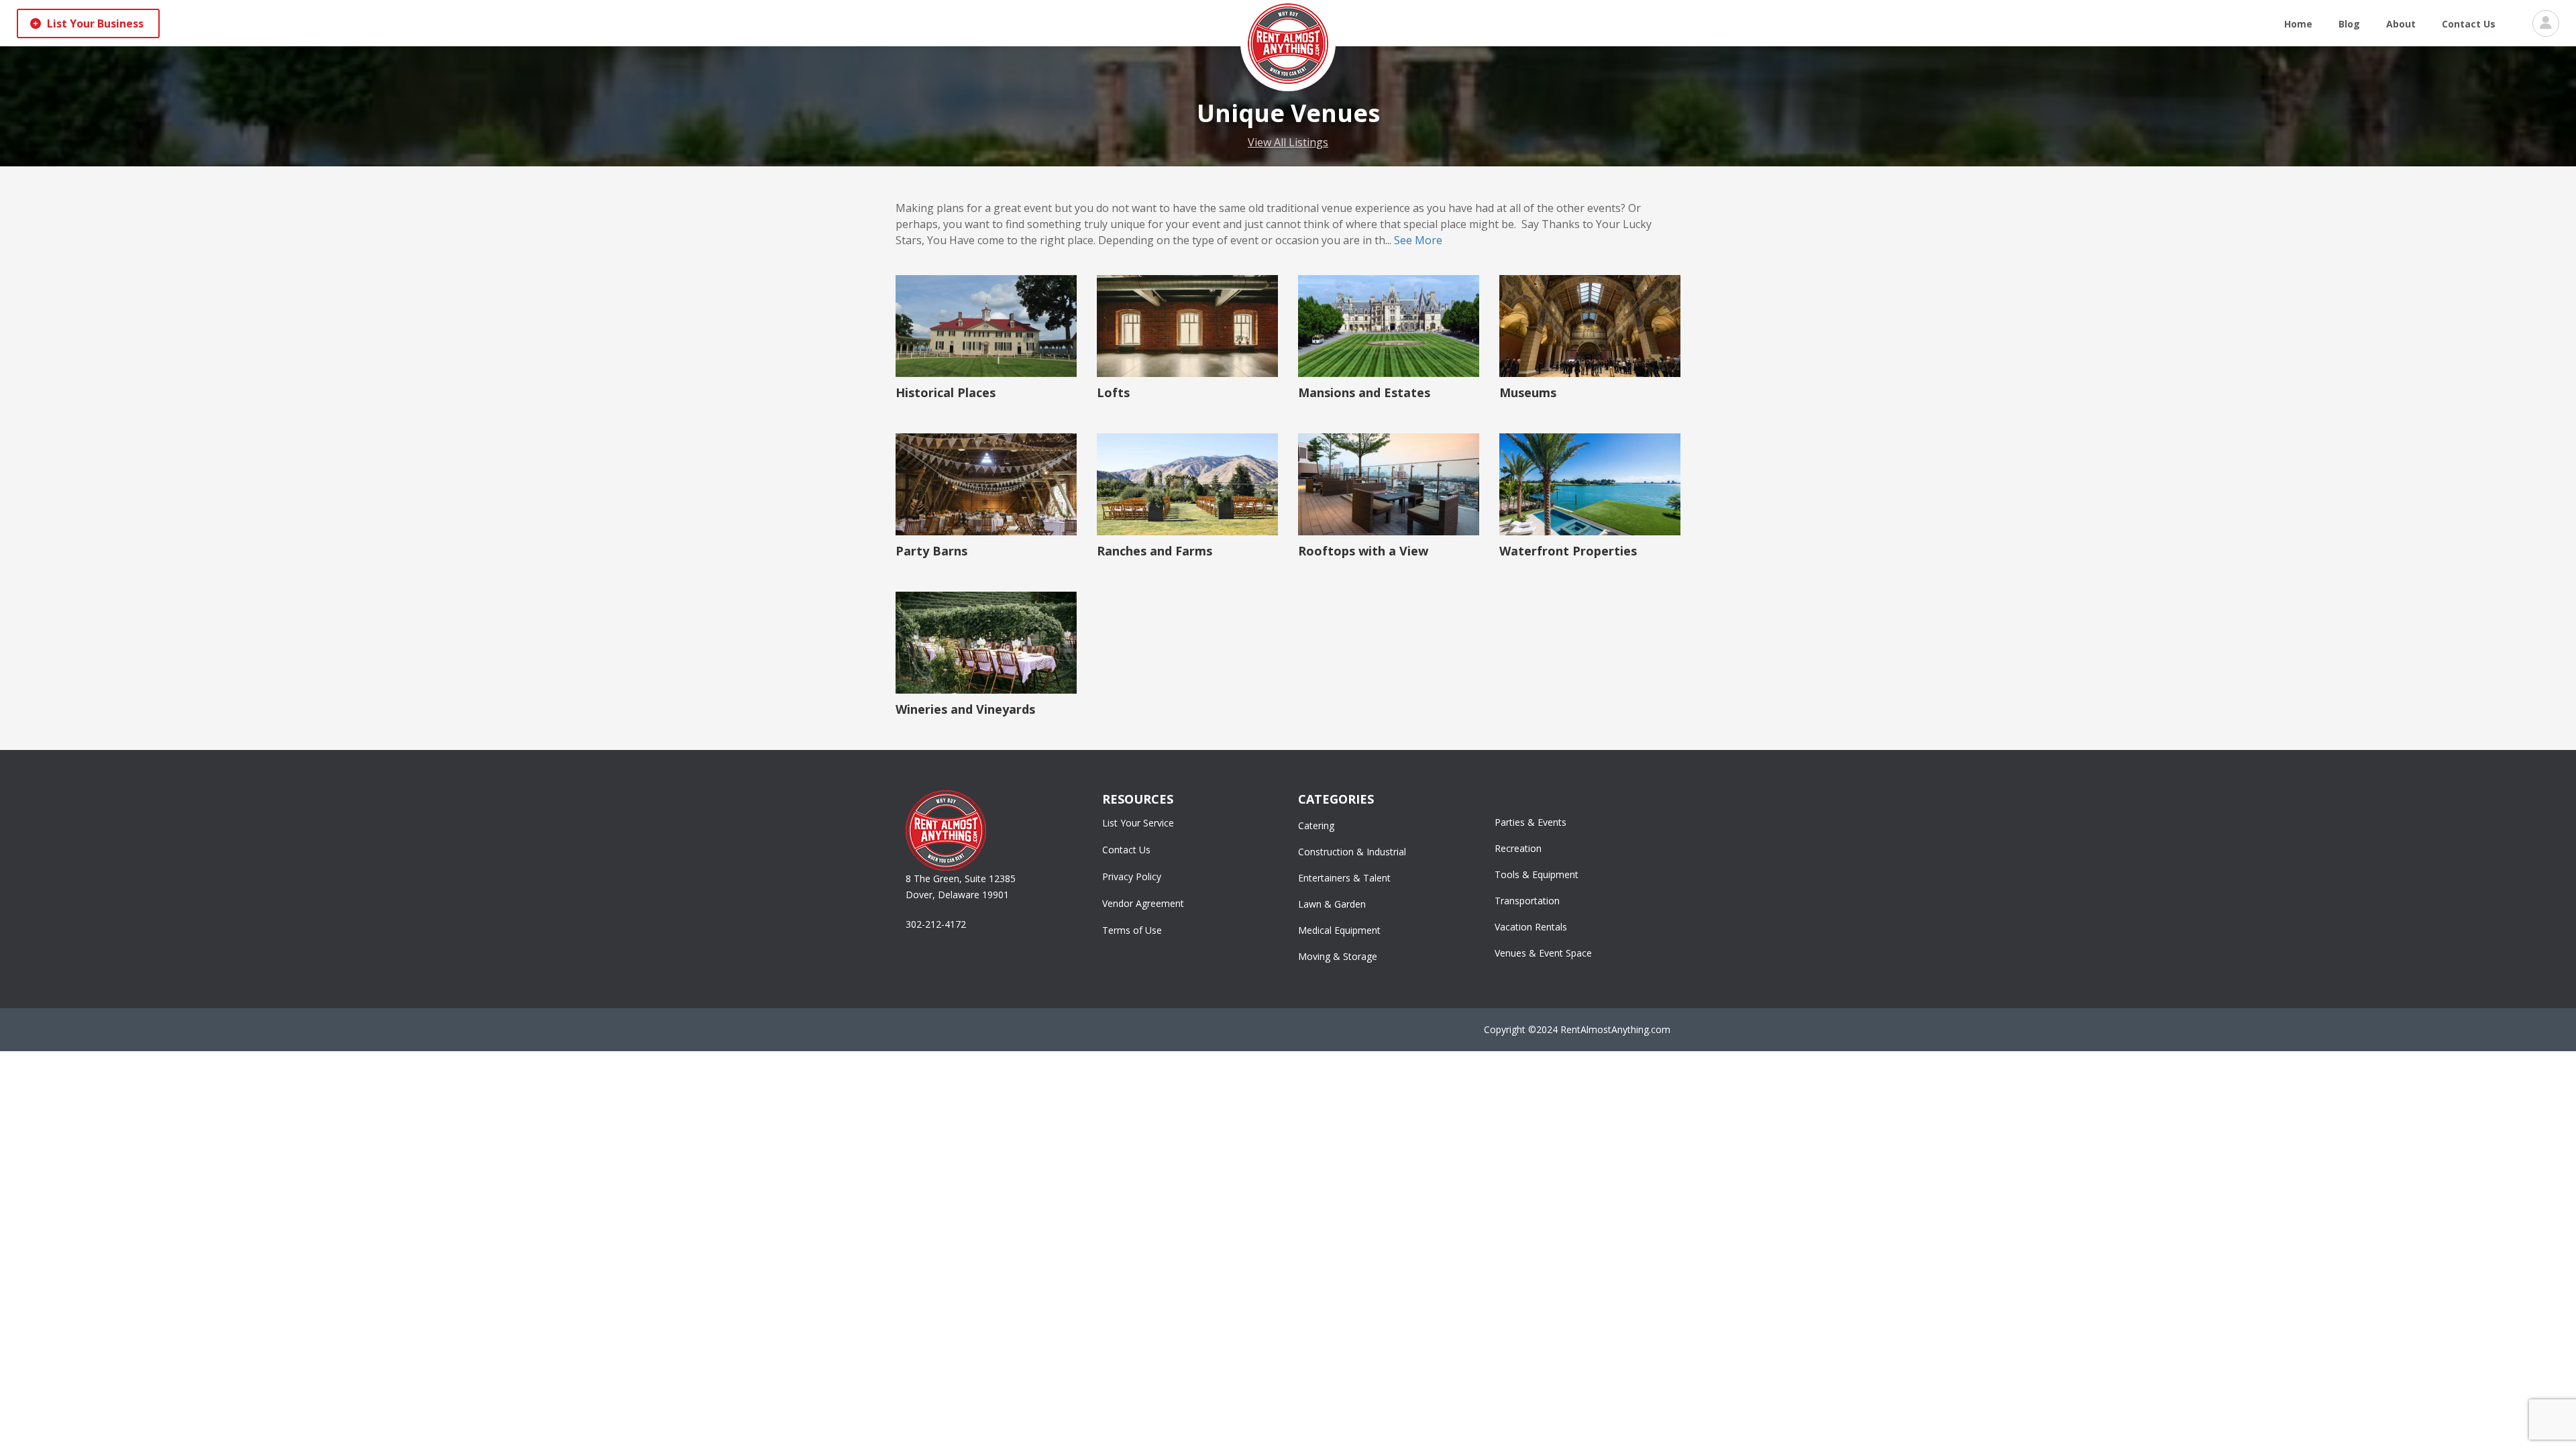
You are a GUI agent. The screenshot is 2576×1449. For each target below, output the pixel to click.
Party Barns (931, 551)
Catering (1316, 825)
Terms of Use (1132, 930)
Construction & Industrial (1352, 852)
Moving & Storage (1338, 956)
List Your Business (94, 23)
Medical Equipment (1339, 930)
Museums (1528, 392)
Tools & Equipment (1537, 874)
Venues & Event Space (1543, 953)
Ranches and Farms (1155, 551)
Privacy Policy (1132, 876)
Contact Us (2469, 24)
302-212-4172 (936, 924)
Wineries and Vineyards (965, 709)
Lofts (1113, 392)
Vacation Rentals (1531, 927)
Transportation (1527, 901)
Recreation (1518, 848)
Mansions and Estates (1364, 392)
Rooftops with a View (1363, 551)
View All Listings (1288, 142)
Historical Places (946, 392)
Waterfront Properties (1568, 551)
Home (2298, 24)
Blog (2349, 24)
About (2401, 24)
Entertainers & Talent (1344, 878)
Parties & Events (1531, 822)
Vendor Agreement (1143, 903)
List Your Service (1138, 823)
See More (1418, 240)
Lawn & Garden (1332, 904)
